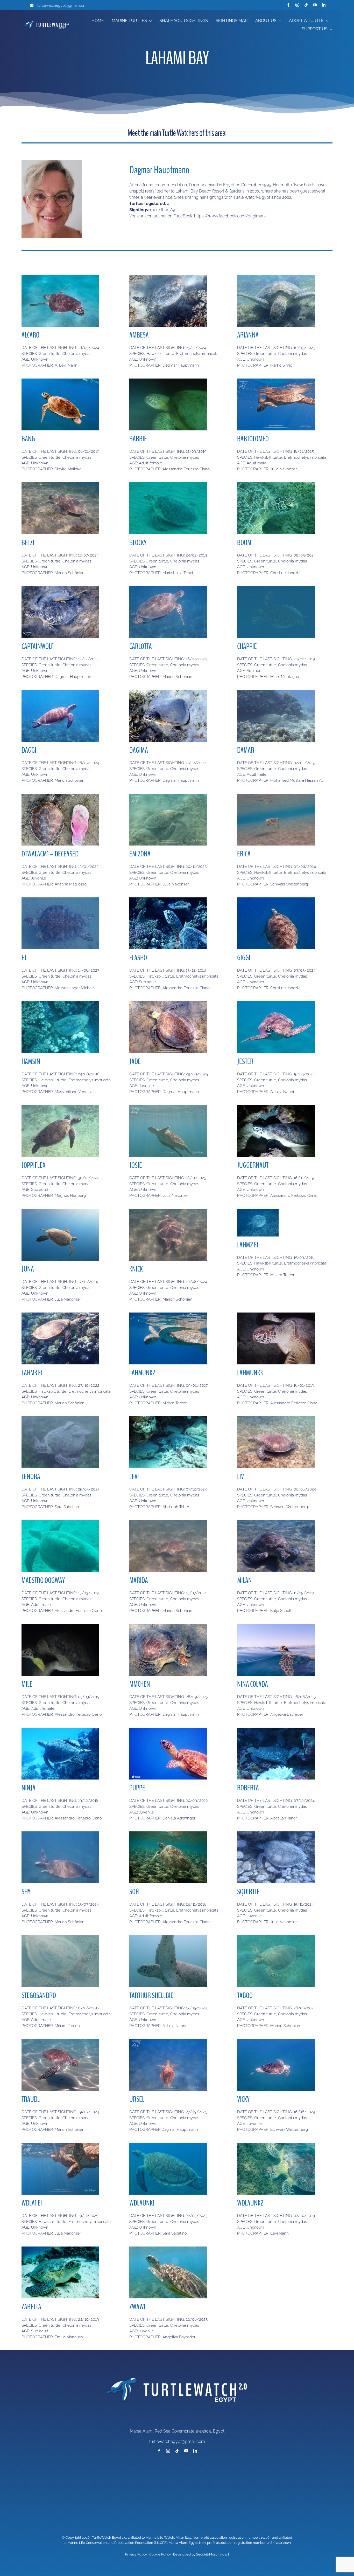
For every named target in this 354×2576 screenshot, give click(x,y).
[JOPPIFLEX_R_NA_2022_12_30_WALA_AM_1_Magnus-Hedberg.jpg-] (60, 1107)
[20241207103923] (168, 1418)
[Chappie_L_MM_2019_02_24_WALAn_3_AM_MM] (276, 588)
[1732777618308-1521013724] (168, 277)
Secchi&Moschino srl (213, 2554)
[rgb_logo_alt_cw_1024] (47, 21)
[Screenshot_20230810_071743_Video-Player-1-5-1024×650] (60, 899)
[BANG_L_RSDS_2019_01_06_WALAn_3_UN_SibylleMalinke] (60, 380)
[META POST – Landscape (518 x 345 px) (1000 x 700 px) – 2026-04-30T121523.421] (168, 1626)
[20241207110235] (276, 1730)
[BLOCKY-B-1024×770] (168, 484)
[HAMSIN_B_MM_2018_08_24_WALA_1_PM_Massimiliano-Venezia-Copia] (60, 1003)
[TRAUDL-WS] (60, 2041)
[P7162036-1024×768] (168, 588)
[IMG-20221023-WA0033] (60, 1314)
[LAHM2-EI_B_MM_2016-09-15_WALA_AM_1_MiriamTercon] (258, 1211)
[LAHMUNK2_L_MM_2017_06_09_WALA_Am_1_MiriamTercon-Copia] (168, 1314)
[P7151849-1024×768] (60, 1833)
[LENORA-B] (60, 1418)
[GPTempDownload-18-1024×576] (276, 1626)
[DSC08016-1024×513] (276, 277)
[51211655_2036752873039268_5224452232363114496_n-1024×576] (276, 692)
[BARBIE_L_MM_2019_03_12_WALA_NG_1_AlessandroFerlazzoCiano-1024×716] (168, 380)
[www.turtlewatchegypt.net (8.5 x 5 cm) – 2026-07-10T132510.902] (60, 2145)
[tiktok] (306, 5)
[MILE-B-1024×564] (60, 1626)
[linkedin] (324, 5)
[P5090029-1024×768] (276, 484)
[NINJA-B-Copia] (60, 1730)
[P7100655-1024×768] (168, 1211)
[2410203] (60, 2248)
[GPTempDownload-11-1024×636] (168, 2248)
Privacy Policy (136, 2554)
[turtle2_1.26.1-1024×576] (168, 1937)
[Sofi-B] (168, 1833)
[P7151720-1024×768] (168, 1522)
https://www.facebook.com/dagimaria (230, 216)
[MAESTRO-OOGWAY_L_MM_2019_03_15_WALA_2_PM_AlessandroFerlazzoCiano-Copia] (60, 1522)
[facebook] (288, 5)
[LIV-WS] (276, 1418)
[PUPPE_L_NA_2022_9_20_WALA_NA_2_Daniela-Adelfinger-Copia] (168, 1730)
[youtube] (315, 5)
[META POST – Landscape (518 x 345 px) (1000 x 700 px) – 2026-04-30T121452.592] (168, 1003)
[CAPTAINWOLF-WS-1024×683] (60, 588)
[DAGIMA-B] (168, 692)
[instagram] (297, 5)
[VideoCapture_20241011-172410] (276, 1937)
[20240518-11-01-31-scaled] (60, 277)
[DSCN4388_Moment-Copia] (60, 1937)
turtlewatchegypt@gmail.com (62, 5)
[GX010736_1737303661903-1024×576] (276, 1833)
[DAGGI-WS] (60, 692)
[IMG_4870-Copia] (276, 1522)
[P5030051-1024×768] (276, 899)
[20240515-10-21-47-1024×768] (276, 1003)
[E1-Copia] (276, 1107)
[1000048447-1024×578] (276, 796)
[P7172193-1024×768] (60, 484)
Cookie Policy (160, 2554)
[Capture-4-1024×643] (168, 2145)
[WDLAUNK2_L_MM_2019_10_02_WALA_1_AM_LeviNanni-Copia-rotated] (276, 2145)
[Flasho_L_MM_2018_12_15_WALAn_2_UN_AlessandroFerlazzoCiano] (168, 899)
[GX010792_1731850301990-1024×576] (60, 1211)
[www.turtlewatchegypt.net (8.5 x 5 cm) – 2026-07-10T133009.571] (276, 380)
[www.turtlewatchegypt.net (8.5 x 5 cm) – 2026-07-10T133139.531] (168, 1107)
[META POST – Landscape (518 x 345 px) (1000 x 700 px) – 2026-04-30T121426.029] (168, 2041)
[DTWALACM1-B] (60, 796)
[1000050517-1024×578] (276, 2041)
